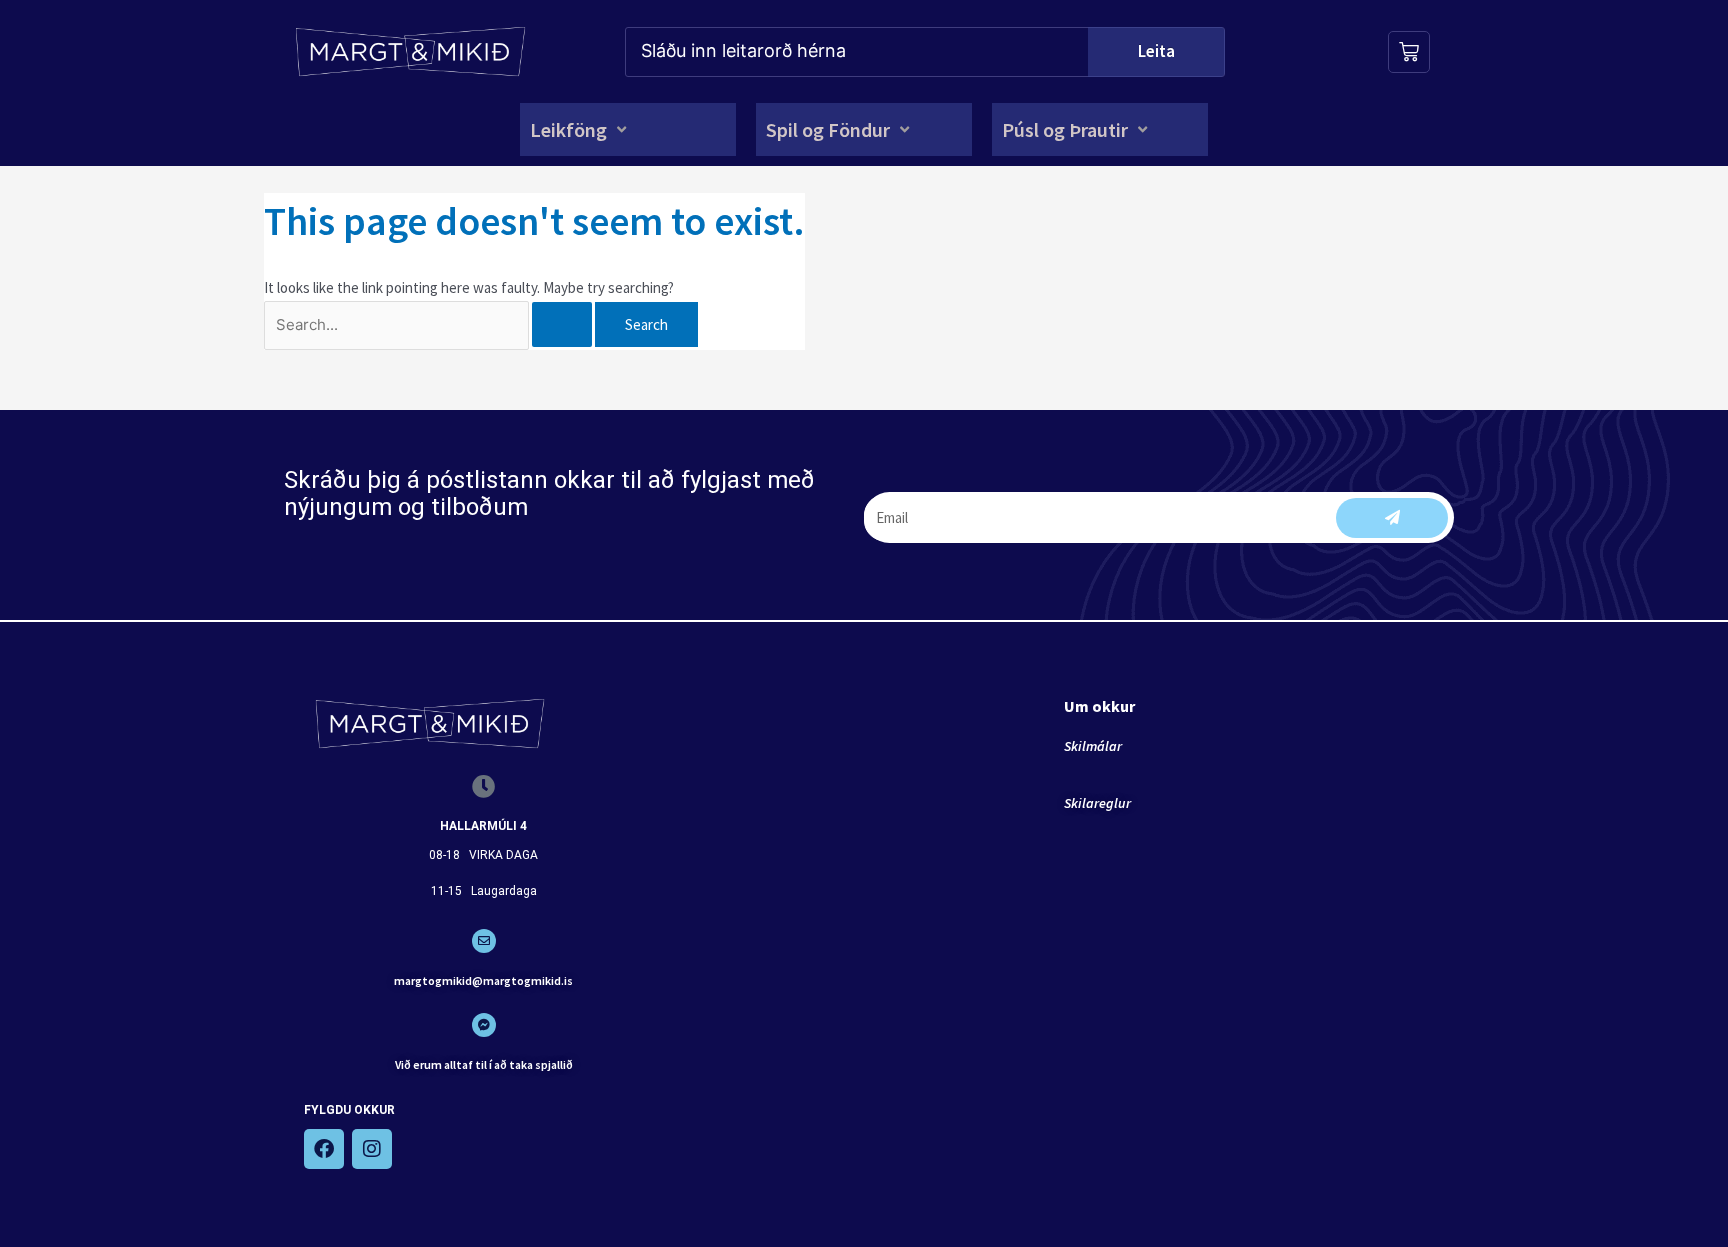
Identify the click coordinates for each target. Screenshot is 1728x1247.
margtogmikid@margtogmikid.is (483, 980)
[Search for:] (429, 324)
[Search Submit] (562, 324)
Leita (1156, 51)
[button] (580, 129)
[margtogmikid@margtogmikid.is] (484, 941)
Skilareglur (1097, 803)
